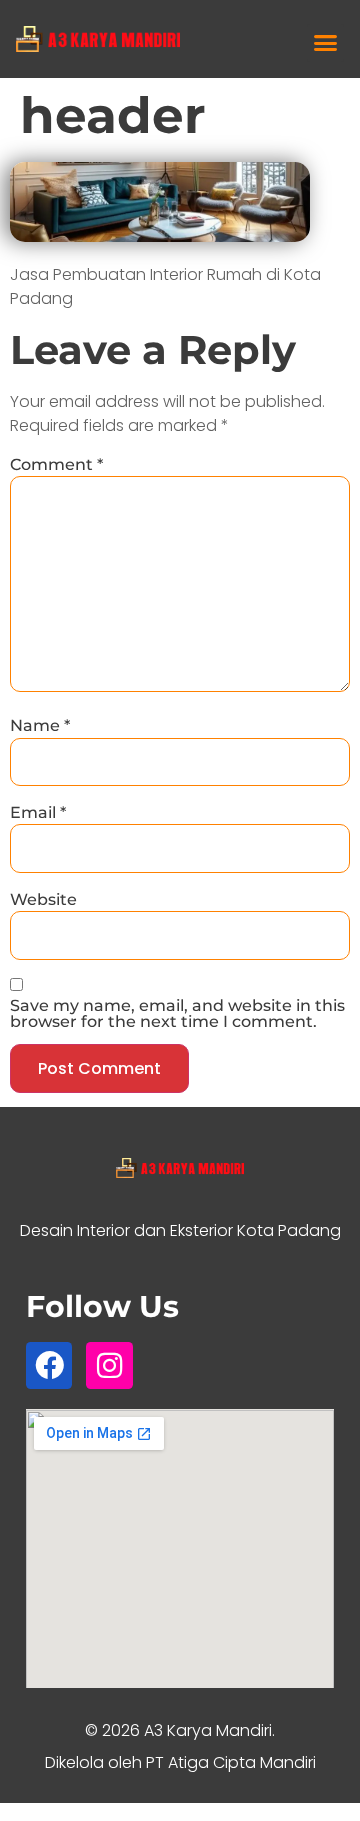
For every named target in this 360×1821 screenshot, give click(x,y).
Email (38, 813)
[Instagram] (109, 1365)
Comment (56, 465)
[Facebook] (49, 1365)
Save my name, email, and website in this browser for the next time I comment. (177, 1014)
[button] (326, 43)
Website (43, 900)
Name (40, 726)
